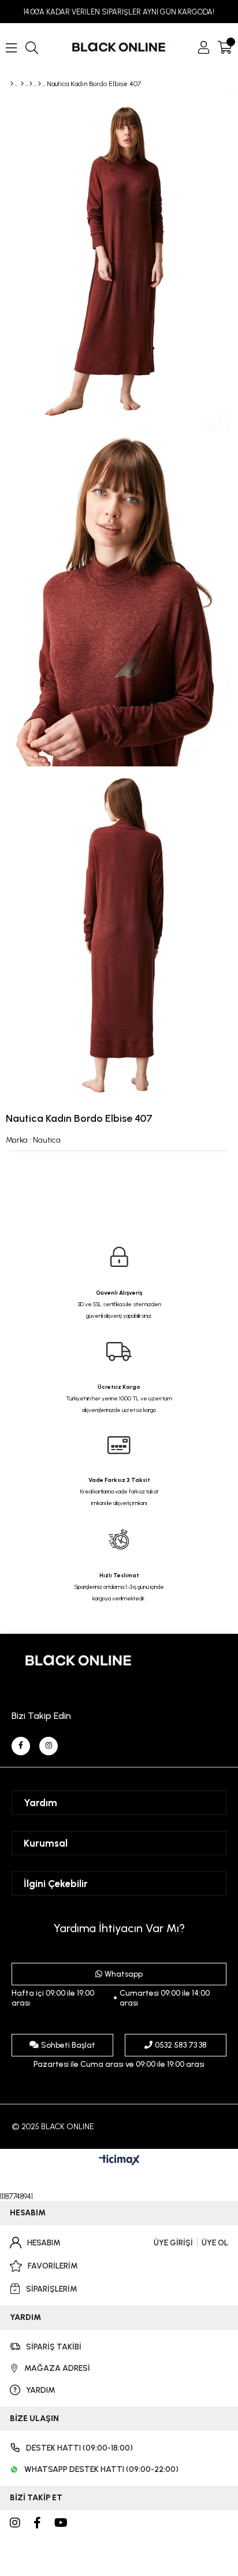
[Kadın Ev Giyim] (31, 84)
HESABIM (44, 2243)
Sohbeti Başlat (68, 2045)
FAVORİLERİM (53, 2266)
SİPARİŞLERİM (52, 2289)
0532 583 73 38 (181, 2045)
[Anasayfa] (12, 84)
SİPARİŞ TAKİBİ (54, 2347)
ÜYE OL (215, 2243)
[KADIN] (22, 84)
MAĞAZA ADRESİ (57, 2368)
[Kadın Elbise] (40, 84)
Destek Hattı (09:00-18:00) (79, 2448)
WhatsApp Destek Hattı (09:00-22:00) (101, 2469)
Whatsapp (124, 1974)
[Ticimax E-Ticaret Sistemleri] (119, 2161)
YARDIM (41, 2390)
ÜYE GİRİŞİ (173, 2243)
